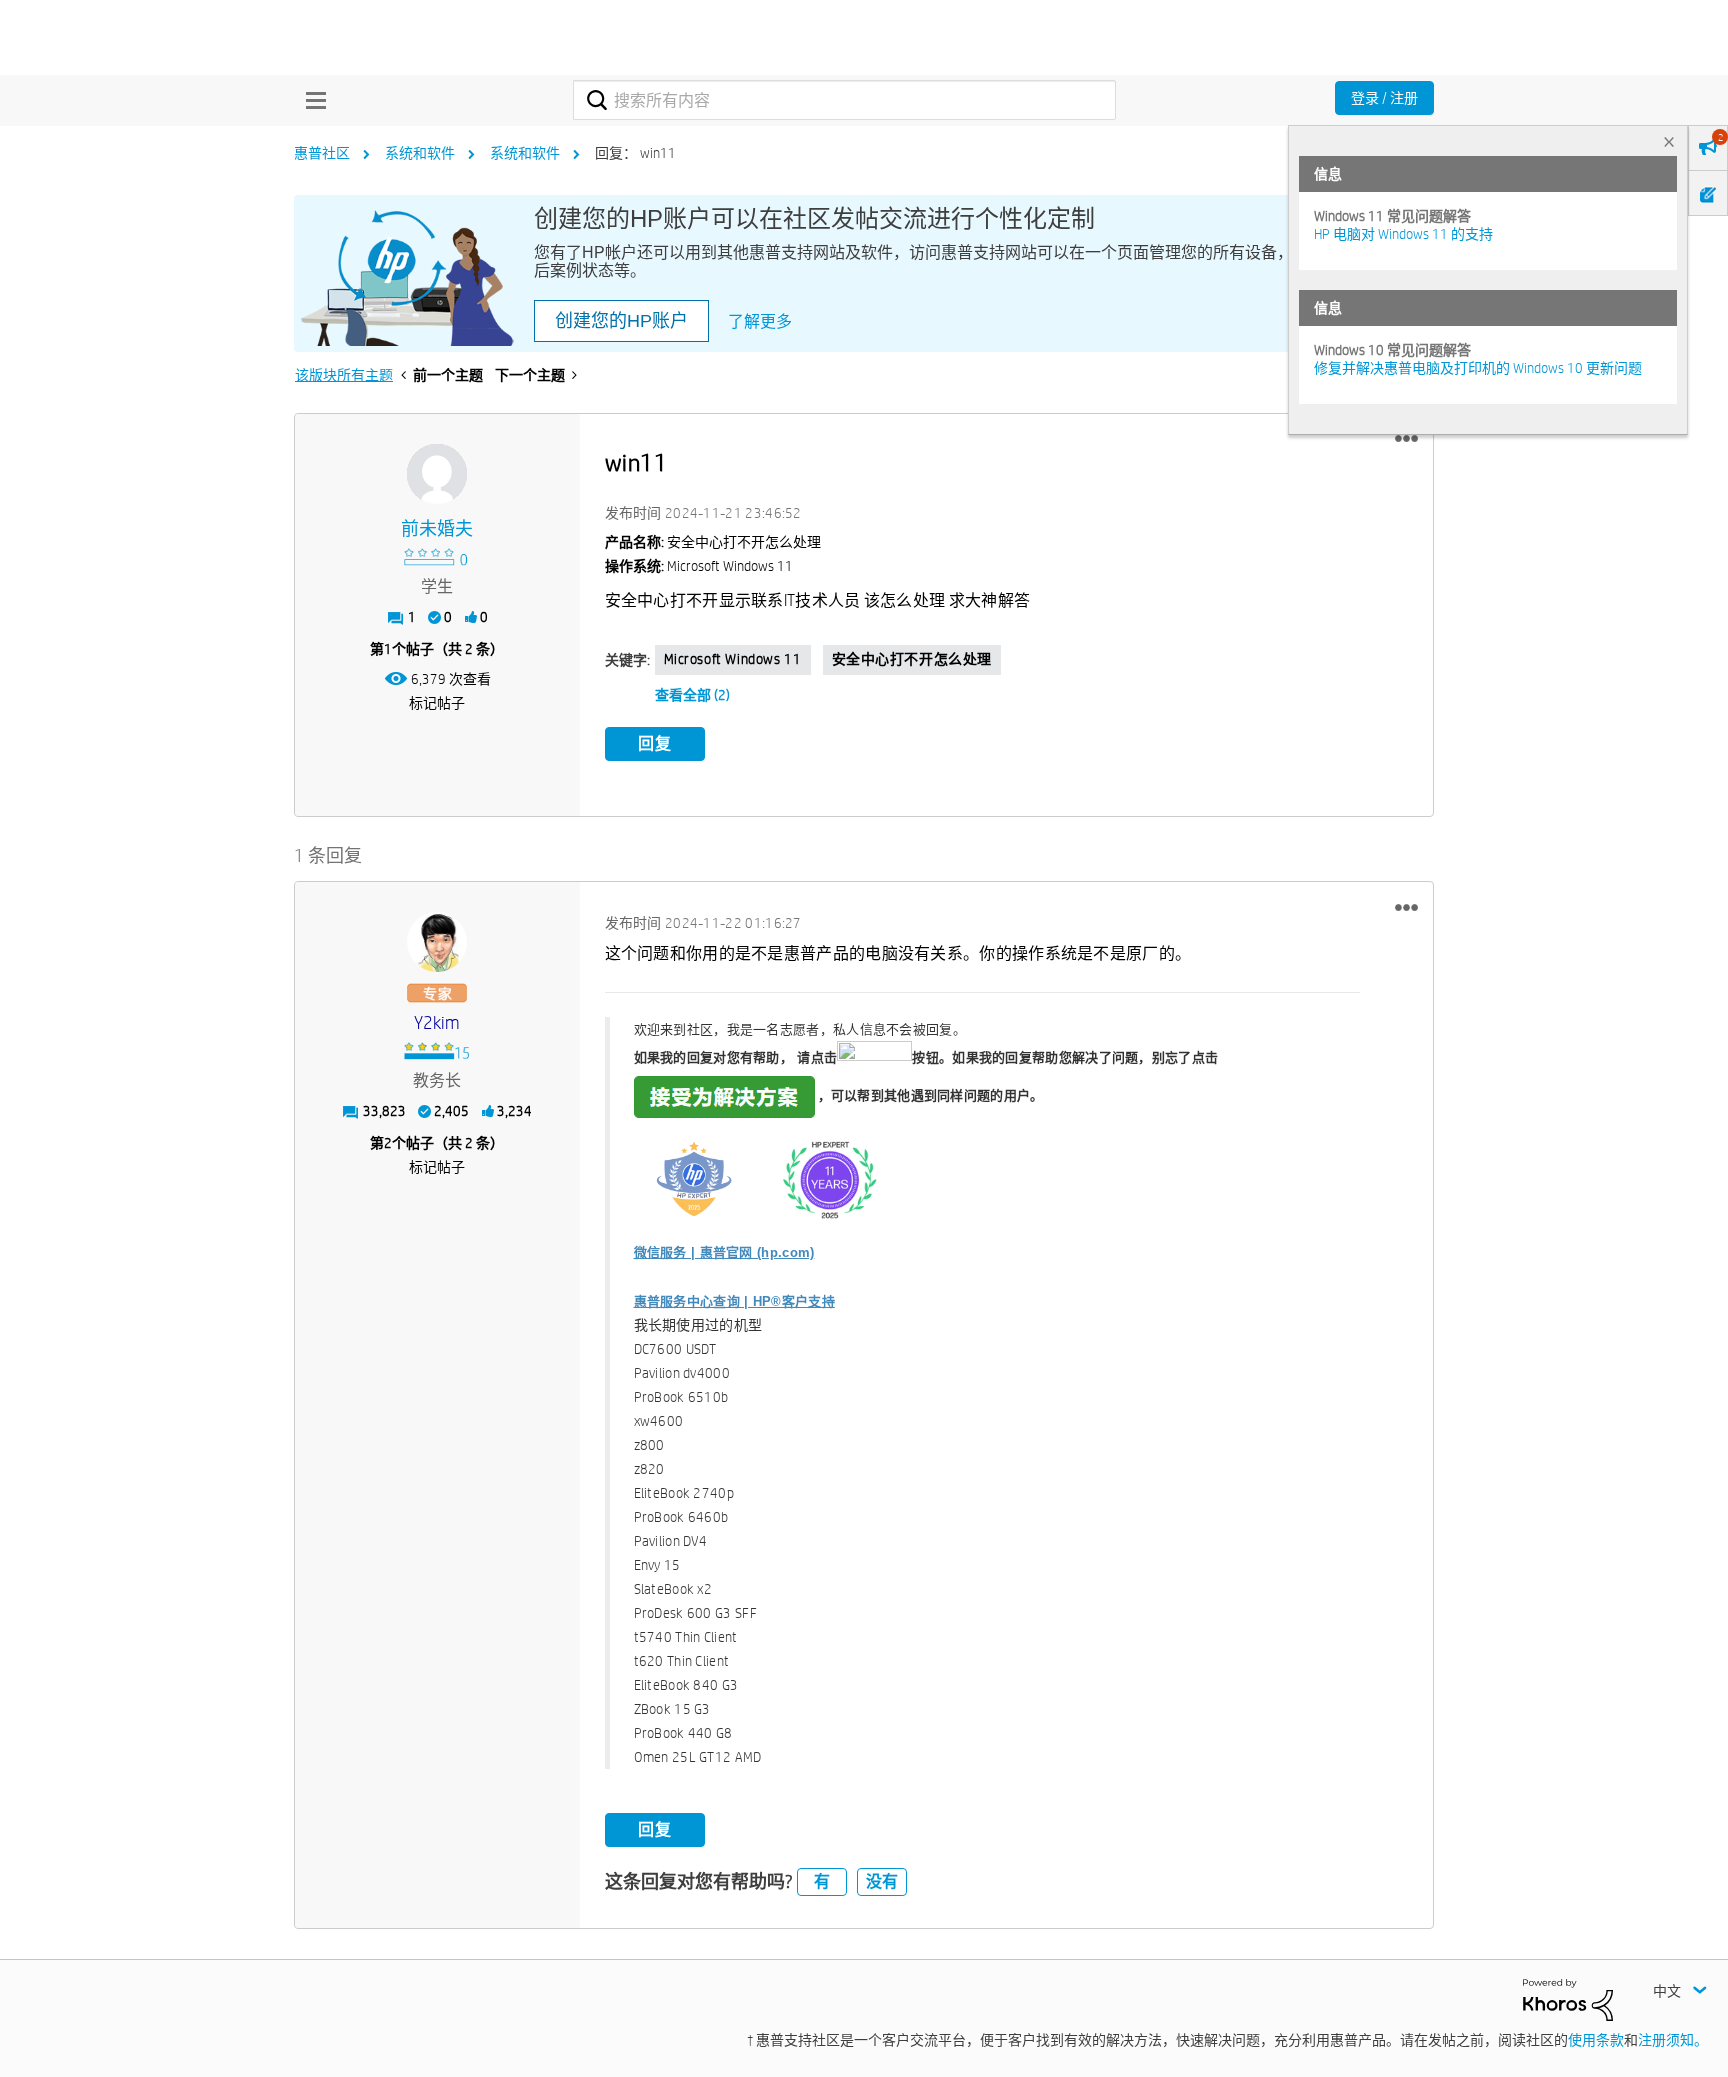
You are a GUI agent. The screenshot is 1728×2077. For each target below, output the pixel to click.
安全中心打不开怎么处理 (912, 659)
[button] (1406, 439)
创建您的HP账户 (621, 321)
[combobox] (844, 100)
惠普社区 (322, 153)
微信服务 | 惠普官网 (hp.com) (724, 1252)
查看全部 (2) (692, 695)
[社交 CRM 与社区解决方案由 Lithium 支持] (1568, 1999)
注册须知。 (1673, 2040)
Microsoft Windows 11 (733, 659)
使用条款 (1596, 2040)
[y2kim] (437, 942)
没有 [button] (882, 1881)
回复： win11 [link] (635, 153)
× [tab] (1669, 141)
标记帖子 (437, 703)
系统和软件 (420, 153)
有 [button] (822, 1881)
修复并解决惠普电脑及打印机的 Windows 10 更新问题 (1478, 368)
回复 (655, 743)
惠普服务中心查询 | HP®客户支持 (734, 1301)
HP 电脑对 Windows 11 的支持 (1403, 234)
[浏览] (311, 100)
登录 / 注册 (1384, 98)
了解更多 (760, 321)
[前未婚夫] (437, 474)
